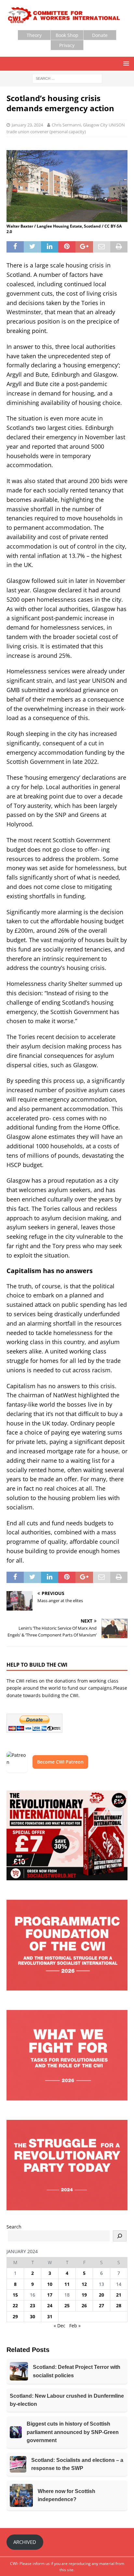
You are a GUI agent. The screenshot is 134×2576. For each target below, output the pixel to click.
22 (15, 2305)
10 (50, 2284)
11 (67, 2284)
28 (119, 2305)
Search (14, 2227)
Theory (34, 35)
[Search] (120, 2236)
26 (84, 2305)
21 (119, 2295)
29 (15, 2316)
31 (50, 2316)
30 (33, 2316)
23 (33, 2305)
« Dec (60, 2326)
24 (50, 2305)
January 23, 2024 (27, 125)
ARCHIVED (25, 2542)
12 (84, 2284)
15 (15, 2295)
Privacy (67, 45)
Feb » (75, 2326)
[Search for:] (67, 78)
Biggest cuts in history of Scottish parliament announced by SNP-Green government (73, 2432)
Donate (100, 35)
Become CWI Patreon (60, 1762)
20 (101, 2295)
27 (101, 2305)
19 (84, 2295)
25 (67, 2305)
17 (50, 2295)
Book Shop (67, 35)
